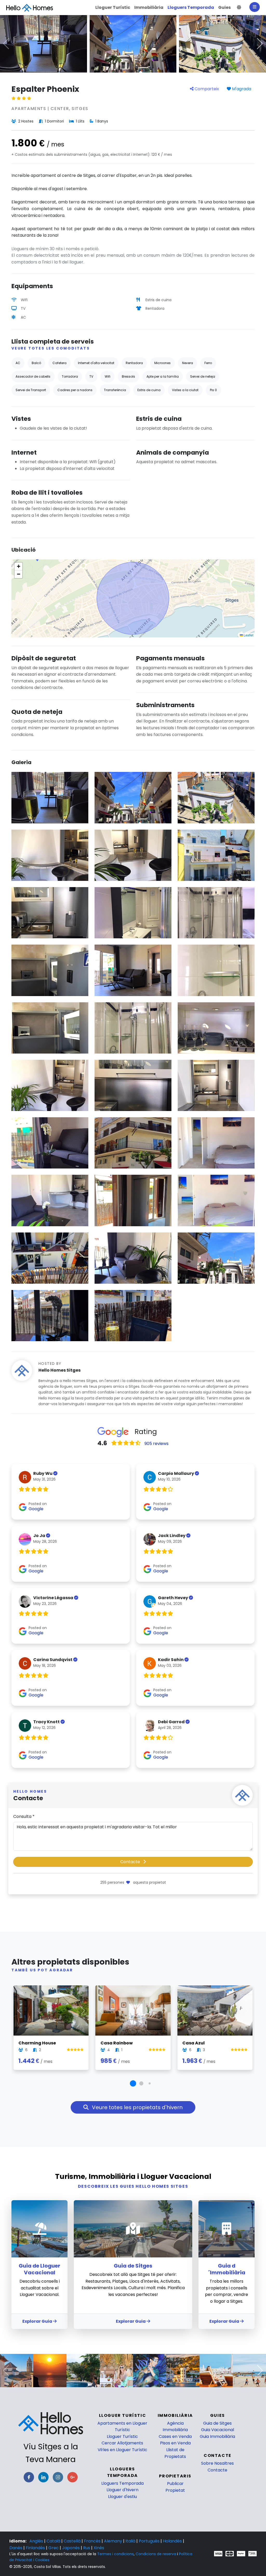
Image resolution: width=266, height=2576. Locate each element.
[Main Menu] (255, 7)
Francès (93, 2541)
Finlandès (36, 2548)
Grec (54, 2548)
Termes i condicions (115, 2554)
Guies (218, 2415)
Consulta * (24, 1816)
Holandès (173, 2541)
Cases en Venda (175, 2436)
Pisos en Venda (175, 2443)
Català (54, 2541)
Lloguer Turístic (122, 2436)
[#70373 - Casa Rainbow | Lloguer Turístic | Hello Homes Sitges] (133, 2010)
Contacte (131, 1862)
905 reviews (157, 1444)
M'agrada (241, 89)
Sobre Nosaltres (217, 2463)
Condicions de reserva (156, 2554)
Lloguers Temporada (122, 2483)
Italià (131, 2541)
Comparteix (206, 89)
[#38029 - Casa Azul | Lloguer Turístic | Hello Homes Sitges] (215, 2010)
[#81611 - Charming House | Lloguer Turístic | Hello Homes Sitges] (51, 2010)
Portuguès (150, 2541)
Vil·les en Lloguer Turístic (122, 2450)
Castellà (73, 2541)
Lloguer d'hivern (122, 2490)
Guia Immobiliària (217, 2436)
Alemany (114, 2541)
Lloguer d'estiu (122, 2497)
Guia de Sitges (217, 2423)
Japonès (71, 2548)
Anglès (37, 2541)
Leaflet (248, 635)
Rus (87, 2548)
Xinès (99, 2548)
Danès (16, 2548)
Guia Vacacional (218, 2430)
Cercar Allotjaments (122, 2443)
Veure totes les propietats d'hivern (137, 2107)
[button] (239, 8)
